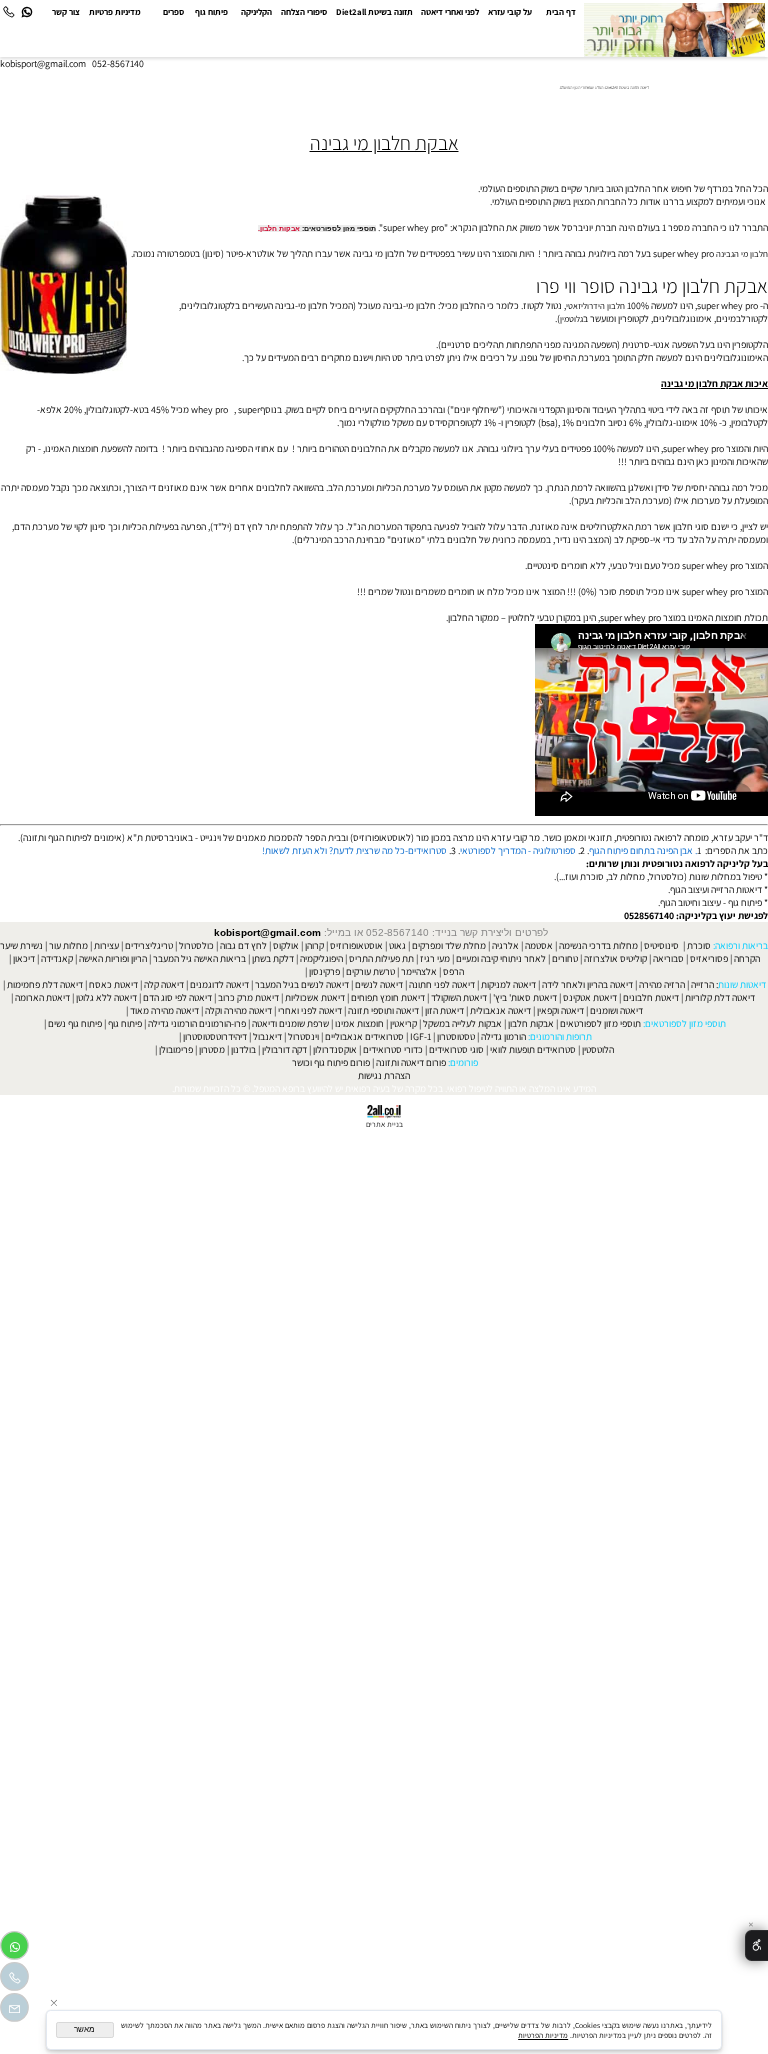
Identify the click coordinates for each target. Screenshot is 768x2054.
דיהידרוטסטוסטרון (215, 1036)
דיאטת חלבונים (651, 997)
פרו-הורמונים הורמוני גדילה (197, 1023)
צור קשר (66, 12)
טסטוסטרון (456, 1036)
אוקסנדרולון (335, 1049)
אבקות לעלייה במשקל (462, 1023)
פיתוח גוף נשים (75, 1023)
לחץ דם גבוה (243, 945)
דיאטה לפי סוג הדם (177, 997)
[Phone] (8, 13)
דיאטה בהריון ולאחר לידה (587, 984)
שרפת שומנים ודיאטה (290, 1023)
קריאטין (403, 1023)
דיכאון (24, 958)
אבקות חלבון (280, 228)
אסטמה (539, 945)
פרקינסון (324, 971)
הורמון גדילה (503, 1036)
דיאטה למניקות (508, 984)
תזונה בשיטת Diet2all (374, 12)
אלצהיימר (419, 971)
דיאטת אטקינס (590, 997)
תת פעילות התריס (381, 958)
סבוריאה (668, 958)
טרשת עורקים (370, 971)
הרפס (453, 971)
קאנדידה (57, 958)
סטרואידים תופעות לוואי (533, 1049)
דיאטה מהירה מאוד (164, 1010)
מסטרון (212, 1049)
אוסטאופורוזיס (356, 945)
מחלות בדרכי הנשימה (598, 945)
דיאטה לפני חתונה (442, 984)
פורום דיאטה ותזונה (411, 1062)
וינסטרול (303, 1036)
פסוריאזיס (709, 958)
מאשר (84, 2029)
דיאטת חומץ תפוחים (388, 997)
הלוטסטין (598, 1049)
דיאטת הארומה (42, 997)
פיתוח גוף (211, 12)
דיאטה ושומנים (616, 1010)
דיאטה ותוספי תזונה (383, 1010)
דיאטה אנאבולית (500, 1010)
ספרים (173, 12)
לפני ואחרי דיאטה (450, 12)
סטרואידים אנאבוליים (364, 1036)
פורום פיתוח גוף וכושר (331, 1062)
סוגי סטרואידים (456, 1049)
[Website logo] (674, 30)
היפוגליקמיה (321, 958)
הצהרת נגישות (384, 1075)
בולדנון (243, 1049)
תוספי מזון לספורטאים (600, 1023)
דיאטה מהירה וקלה (238, 1010)
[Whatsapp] (26, 13)
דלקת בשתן (273, 958)
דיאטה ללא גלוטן (106, 997)
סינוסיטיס (661, 945)
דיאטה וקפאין (560, 1010)
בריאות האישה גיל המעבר (199, 958)
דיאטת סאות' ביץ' (525, 997)
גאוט (397, 945)
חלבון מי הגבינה (742, 254)
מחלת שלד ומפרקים (449, 945)
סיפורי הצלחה (304, 12)
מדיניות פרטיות (115, 12)
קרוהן (314, 945)
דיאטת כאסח (113, 984)
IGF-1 (420, 1036)
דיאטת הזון (444, 1010)
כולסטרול (196, 945)
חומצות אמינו (359, 1023)
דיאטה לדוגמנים (219, 984)
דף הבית (561, 12)
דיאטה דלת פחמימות (45, 984)
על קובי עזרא (510, 12)
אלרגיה (505, 945)
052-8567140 (118, 63)
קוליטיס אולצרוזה (615, 958)
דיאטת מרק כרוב (248, 997)
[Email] (14, 2010)
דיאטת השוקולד (459, 997)
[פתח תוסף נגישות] (756, 1945)
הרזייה (702, 984)
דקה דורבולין (284, 1049)
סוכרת (699, 945)
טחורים (565, 958)
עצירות (106, 945)
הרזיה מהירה (662, 984)
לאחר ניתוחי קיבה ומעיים (501, 958)
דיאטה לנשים (379, 984)
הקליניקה (256, 12)
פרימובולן (176, 1049)
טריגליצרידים (149, 945)
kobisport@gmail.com (267, 932)
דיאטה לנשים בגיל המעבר (302, 984)
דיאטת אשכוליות (315, 997)
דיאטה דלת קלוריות (720, 997)
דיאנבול (267, 1036)
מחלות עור (68, 945)
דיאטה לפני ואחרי (310, 1010)
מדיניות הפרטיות (543, 2035)
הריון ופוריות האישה (113, 958)
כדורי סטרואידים (393, 1049)
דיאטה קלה (164, 984)
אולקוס (286, 945)
